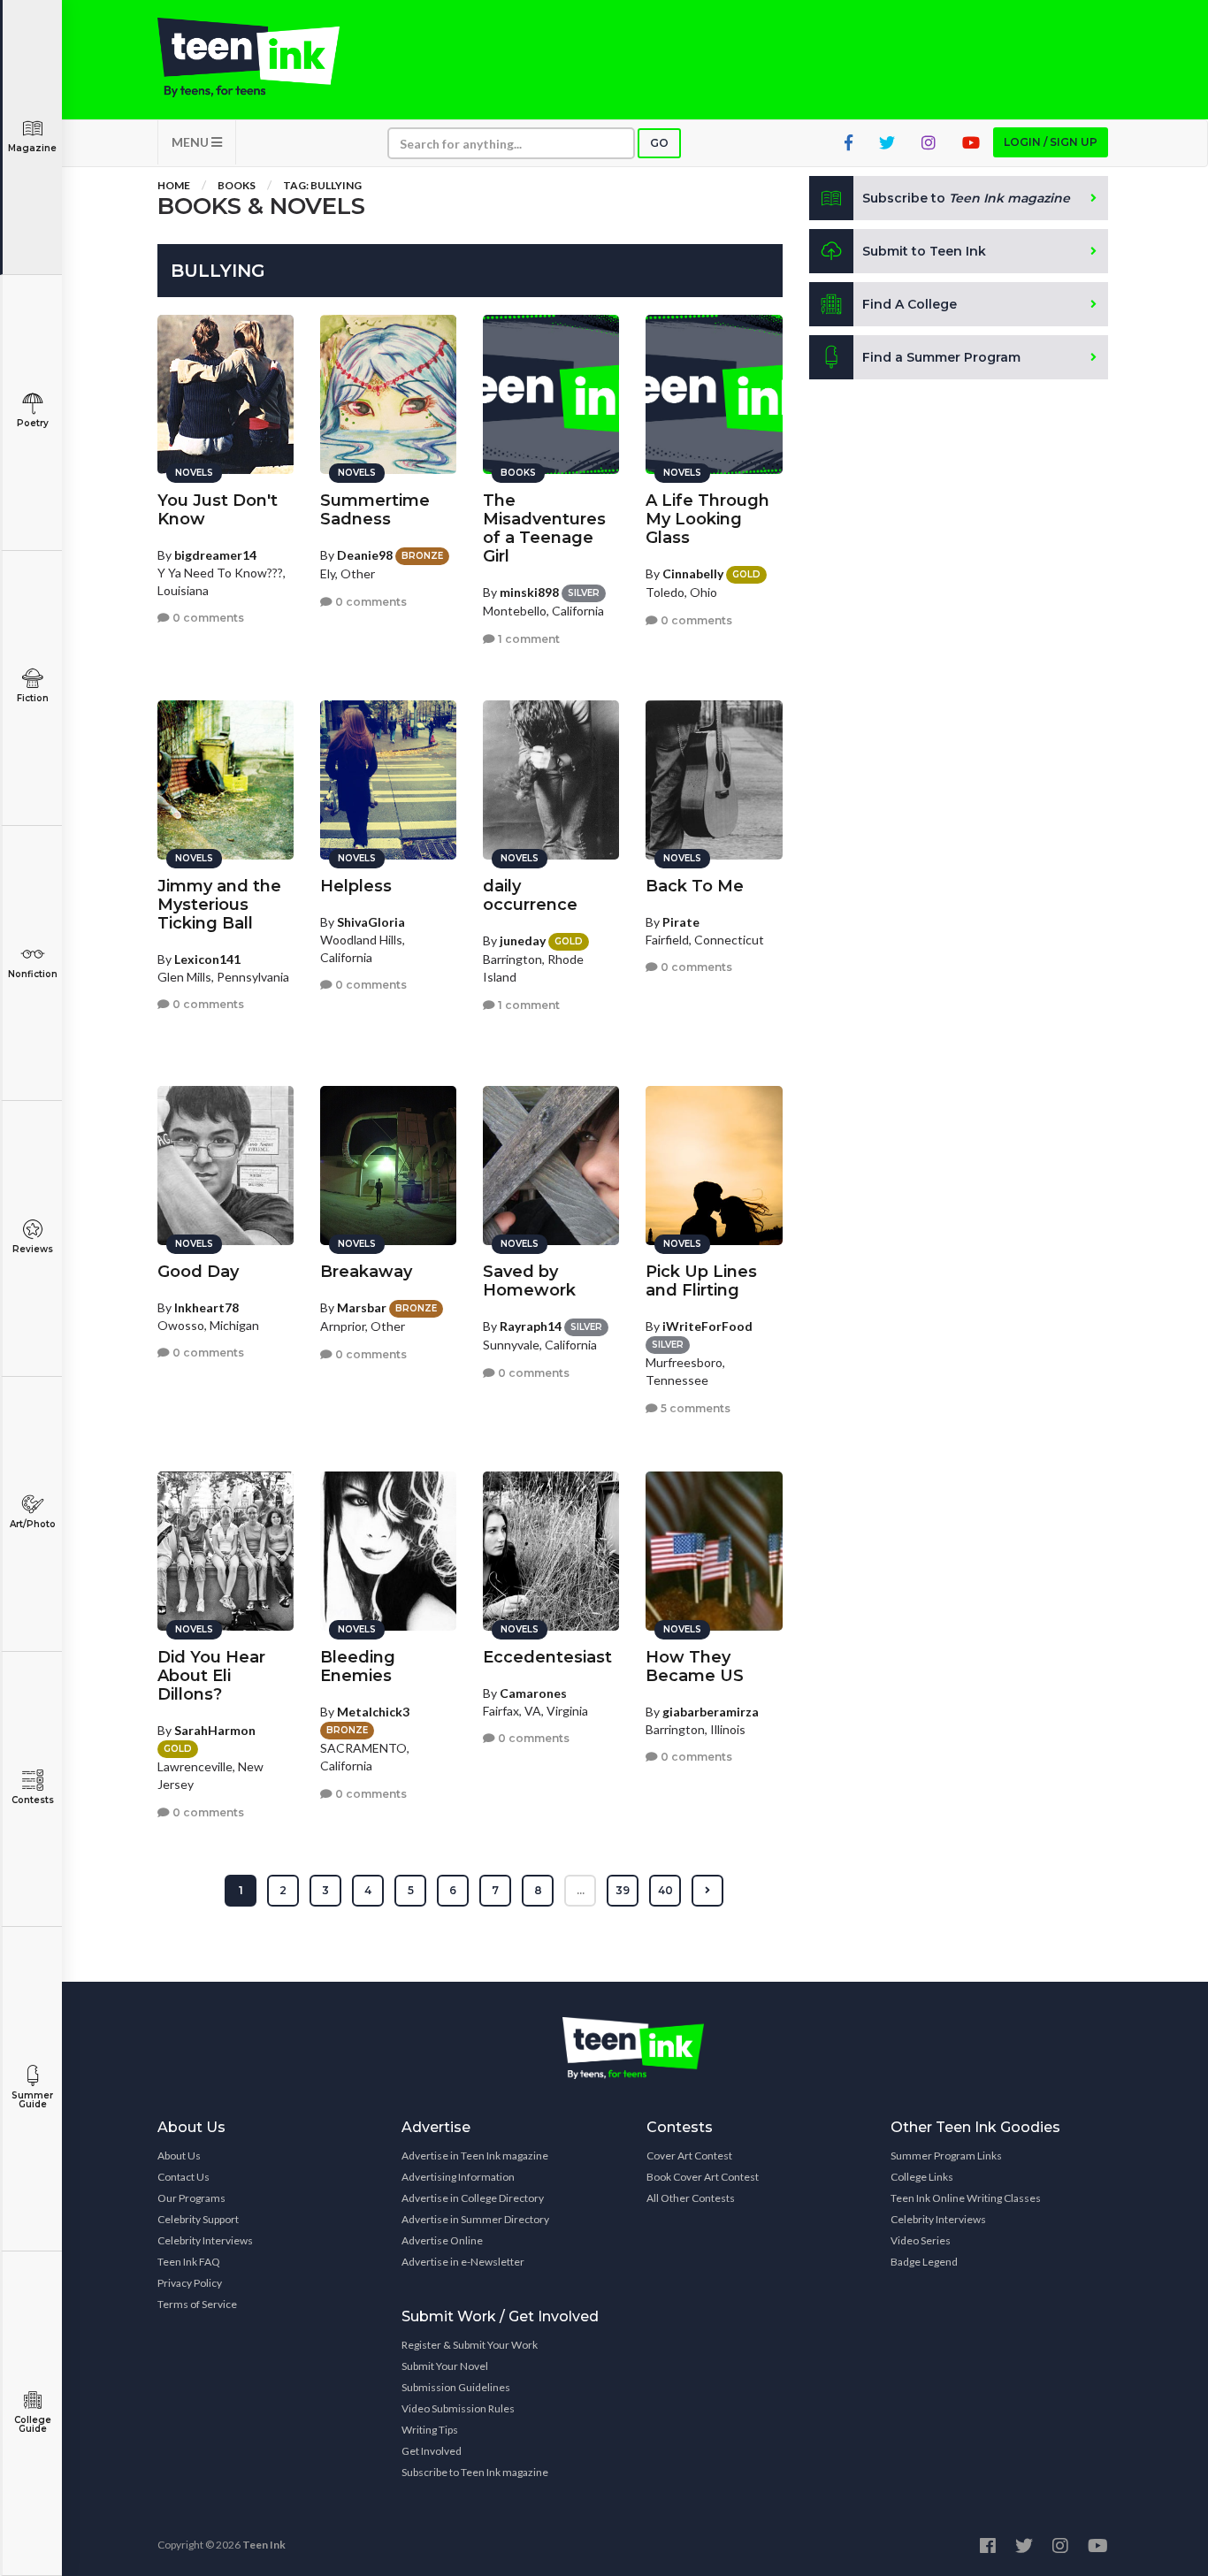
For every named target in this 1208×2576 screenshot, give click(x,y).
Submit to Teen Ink (924, 251)
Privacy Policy (190, 2283)
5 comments (694, 1408)
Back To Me (695, 886)
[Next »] (707, 1891)
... (581, 1890)
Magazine (32, 148)
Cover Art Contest (689, 2156)
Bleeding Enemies (358, 1666)
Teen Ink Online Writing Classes (966, 2198)
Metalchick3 (373, 1712)
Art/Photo (33, 1524)
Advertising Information (458, 2177)
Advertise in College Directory (473, 2198)
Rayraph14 (531, 1326)
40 (665, 1890)
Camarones (533, 1693)
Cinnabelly (693, 573)
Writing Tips (430, 2430)
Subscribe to (966, 198)
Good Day (198, 1272)
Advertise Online (442, 2240)
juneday (523, 940)
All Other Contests (691, 2198)
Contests (33, 1800)
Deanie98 (365, 555)
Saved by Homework (529, 1281)
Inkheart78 (206, 1307)
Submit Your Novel (445, 2366)
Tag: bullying (322, 185)
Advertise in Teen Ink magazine (475, 2156)
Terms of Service (197, 2304)
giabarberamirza (711, 1712)
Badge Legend (924, 2262)
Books (237, 185)
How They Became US (695, 1666)
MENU (191, 142)
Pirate (681, 922)
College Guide (33, 2424)
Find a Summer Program (941, 357)
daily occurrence (530, 895)
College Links (922, 2177)
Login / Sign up (1051, 142)
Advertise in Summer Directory (475, 2219)
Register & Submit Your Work (470, 2345)
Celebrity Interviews (205, 2240)
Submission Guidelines (456, 2387)
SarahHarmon (215, 1730)
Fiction (33, 698)
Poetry (33, 423)
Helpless (356, 886)
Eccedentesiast (547, 1657)
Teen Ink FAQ (189, 2262)
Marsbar (362, 1307)
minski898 (529, 592)
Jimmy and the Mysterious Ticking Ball (219, 905)
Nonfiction (33, 974)
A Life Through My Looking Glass (707, 519)
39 (623, 1890)
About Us (179, 2156)
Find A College (910, 304)
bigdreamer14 (215, 555)
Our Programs (191, 2198)
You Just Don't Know (218, 510)
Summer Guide (32, 2100)
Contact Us (183, 2177)
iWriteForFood (707, 1326)
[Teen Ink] (266, 57)
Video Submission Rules (458, 2408)
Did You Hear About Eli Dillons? (211, 1676)
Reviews (33, 1249)
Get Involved (432, 2451)
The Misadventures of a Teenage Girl (544, 528)
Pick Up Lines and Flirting (701, 1281)
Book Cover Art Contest (703, 2177)
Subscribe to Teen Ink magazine (475, 2472)
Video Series (921, 2240)
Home (174, 185)
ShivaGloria (371, 922)
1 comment (528, 639)
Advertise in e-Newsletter (463, 2262)
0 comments (207, 618)
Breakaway (366, 1272)
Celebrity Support (198, 2219)
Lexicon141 (207, 959)
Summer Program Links (946, 2156)
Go (659, 143)
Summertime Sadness (375, 510)
